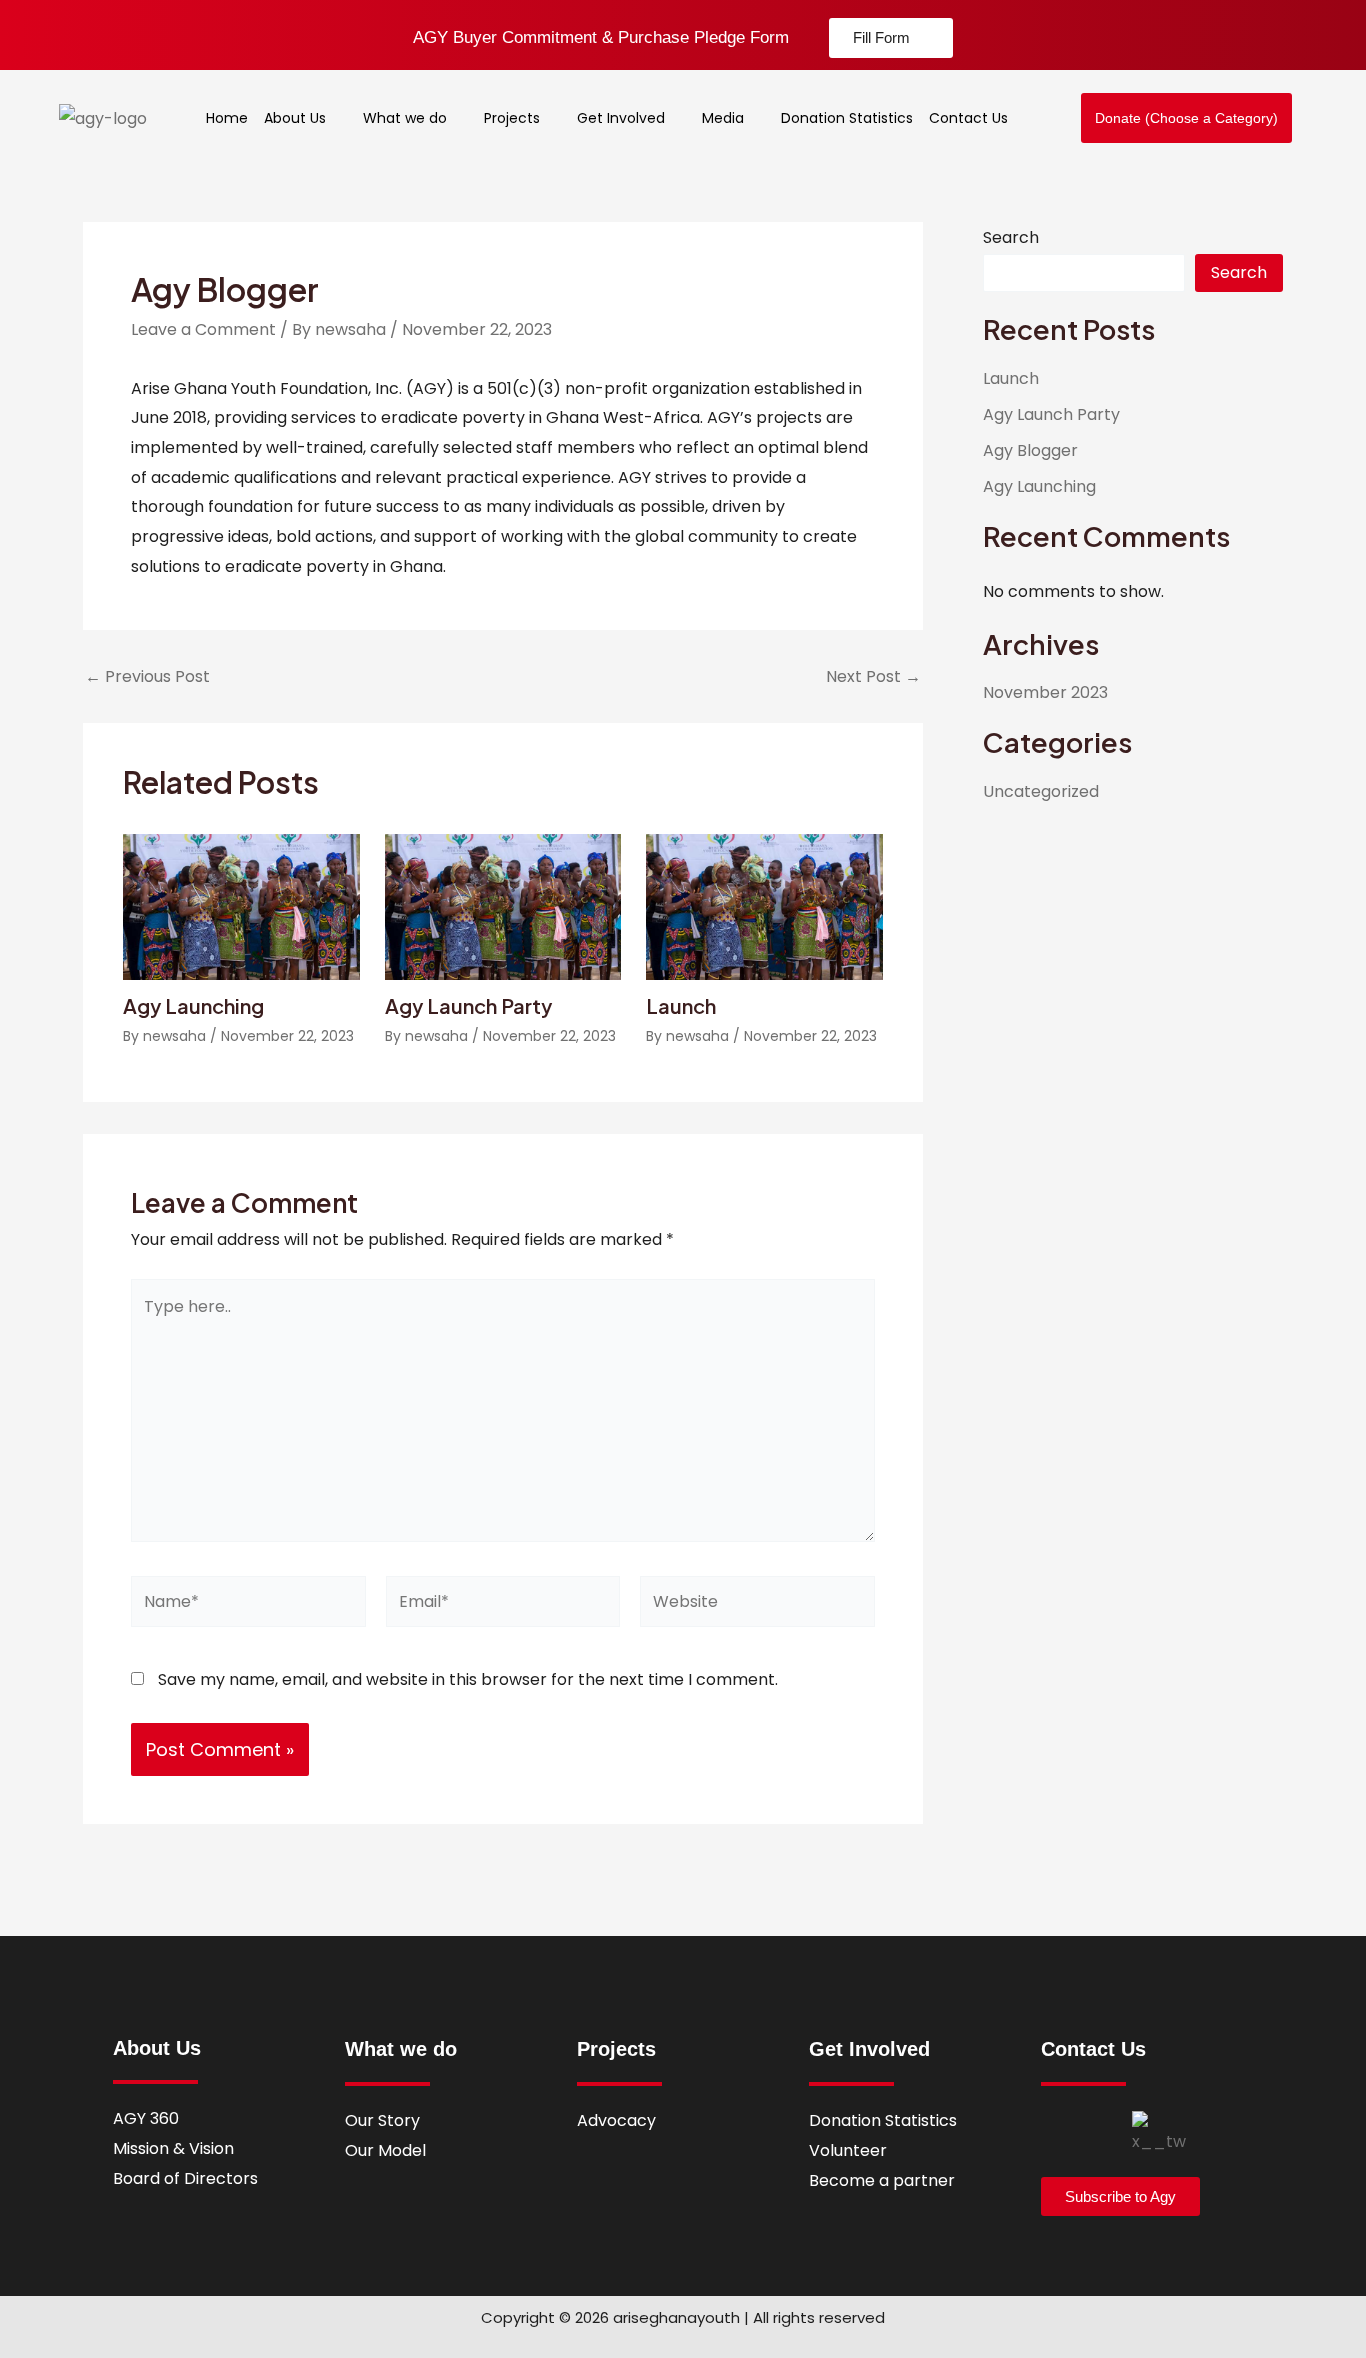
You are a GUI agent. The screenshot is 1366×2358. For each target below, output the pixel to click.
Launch (681, 1005)
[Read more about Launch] (764, 905)
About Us (295, 118)
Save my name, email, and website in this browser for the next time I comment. (468, 1679)
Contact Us (968, 118)
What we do (405, 118)
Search (1011, 237)
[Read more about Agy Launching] (241, 905)
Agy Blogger (1030, 450)
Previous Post (147, 677)
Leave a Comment (203, 329)
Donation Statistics (847, 118)
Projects (512, 118)
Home (227, 118)
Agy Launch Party (468, 1005)
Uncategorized (1041, 791)
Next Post (873, 677)
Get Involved (621, 118)
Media (723, 118)
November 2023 (1045, 692)
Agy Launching (193, 1005)
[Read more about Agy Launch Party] (503, 905)
